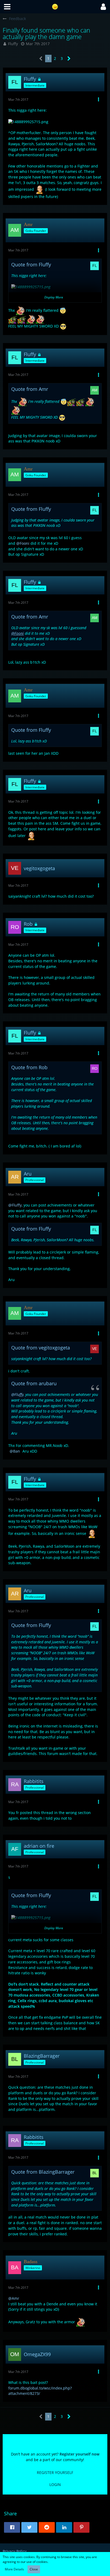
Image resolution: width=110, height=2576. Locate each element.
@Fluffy (15, 1205)
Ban (17, 1451)
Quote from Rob (29, 1067)
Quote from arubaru (34, 1383)
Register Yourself (55, 2472)
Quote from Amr (30, 389)
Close (34, 2569)
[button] (7, 7)
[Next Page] (69, 59)
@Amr (14, 2298)
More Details (14, 2569)
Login (55, 2484)
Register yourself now (79, 2454)
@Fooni (23, 543)
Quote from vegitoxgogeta (41, 1348)
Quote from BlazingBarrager (43, 2172)
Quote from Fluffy (31, 264)
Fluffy (13, 44)
